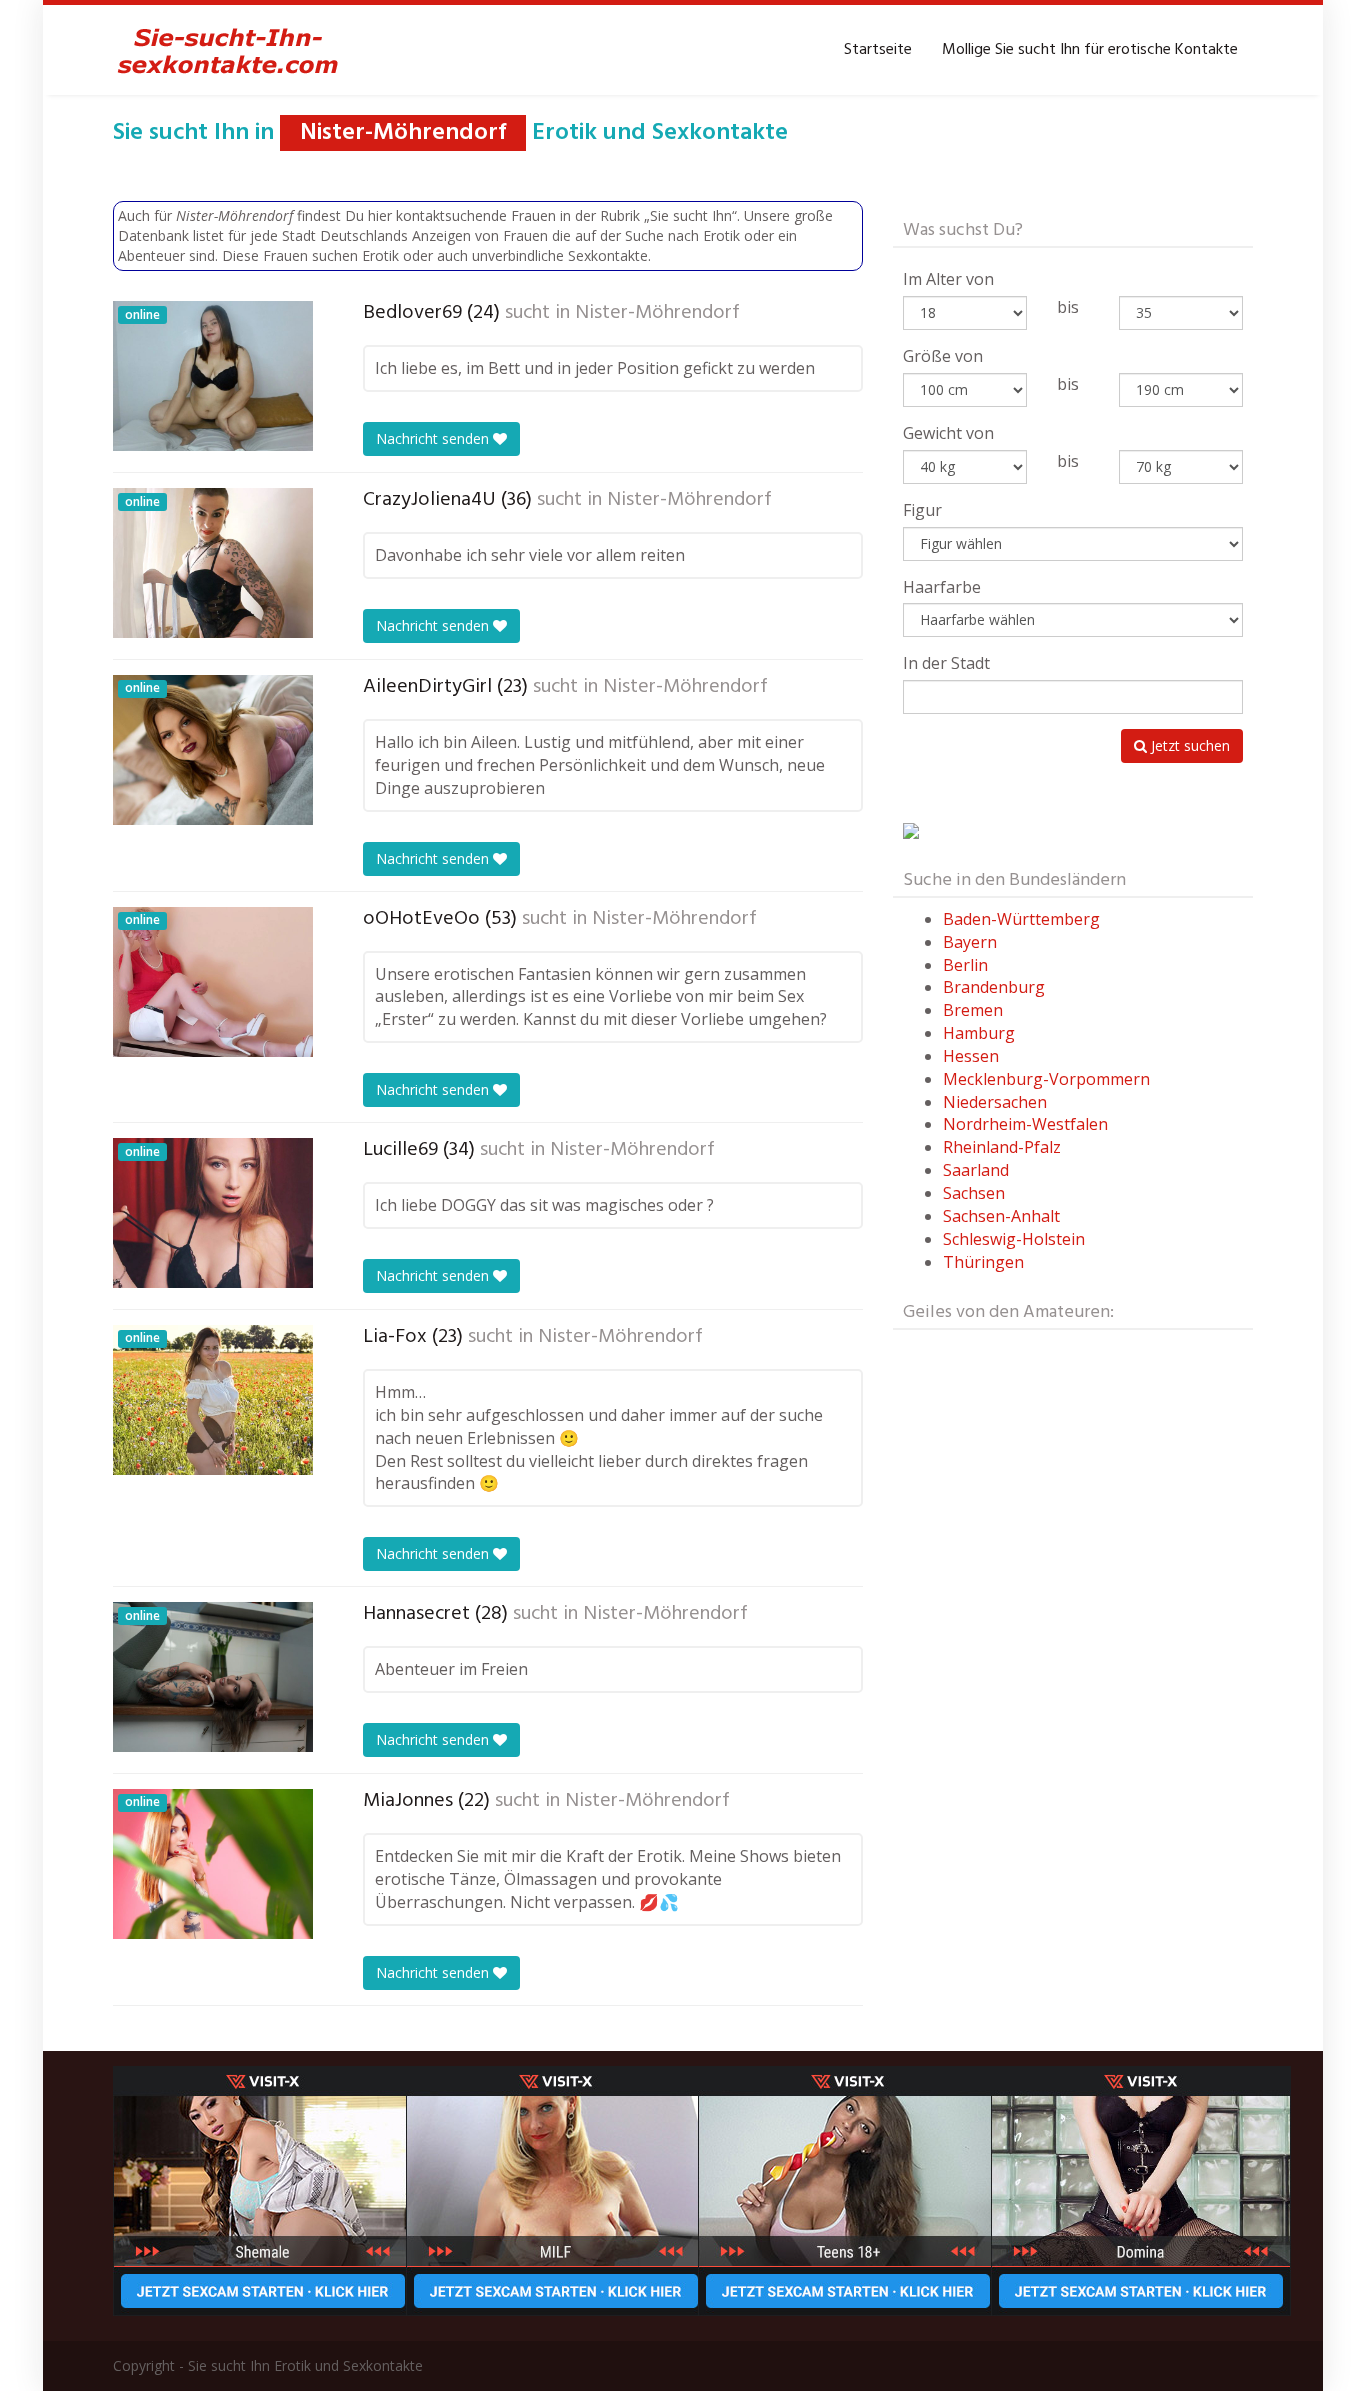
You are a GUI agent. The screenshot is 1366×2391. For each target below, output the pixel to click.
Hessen (971, 1056)
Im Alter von (948, 279)
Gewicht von (948, 433)
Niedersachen (995, 1102)
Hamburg (979, 1033)
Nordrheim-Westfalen (1025, 1124)
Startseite (878, 50)
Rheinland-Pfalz (1002, 1147)
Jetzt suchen (1188, 745)
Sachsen (974, 1193)
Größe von (943, 356)
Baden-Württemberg (1021, 919)
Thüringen (983, 1262)
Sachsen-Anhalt (1001, 1216)
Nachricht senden (434, 438)
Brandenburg (994, 987)
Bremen (973, 1010)
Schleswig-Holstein (1014, 1239)
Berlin (965, 965)
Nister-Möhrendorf (657, 313)
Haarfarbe (942, 587)
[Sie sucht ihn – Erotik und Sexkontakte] (228, 50)
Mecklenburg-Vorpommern (1046, 1079)
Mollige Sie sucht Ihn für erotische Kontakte (1090, 50)
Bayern (970, 942)
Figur (922, 510)
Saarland (976, 1170)
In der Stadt (946, 663)
